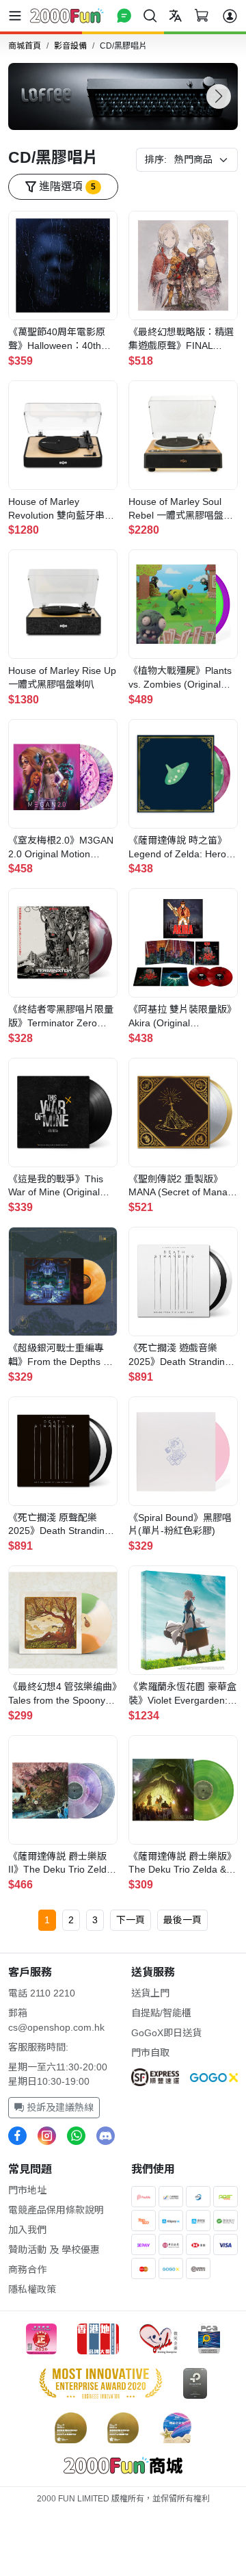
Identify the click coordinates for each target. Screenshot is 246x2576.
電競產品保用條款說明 (56, 2210)
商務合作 (27, 2269)
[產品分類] (18, 16)
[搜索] (150, 15)
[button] (219, 96)
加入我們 (27, 2230)
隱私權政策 (32, 2289)
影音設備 (70, 46)
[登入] (230, 16)
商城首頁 (25, 46)
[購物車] (201, 15)
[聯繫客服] (124, 15)
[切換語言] (175, 15)
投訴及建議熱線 (59, 2107)
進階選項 (66, 186)
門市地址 (27, 2190)
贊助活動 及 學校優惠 (54, 2250)
